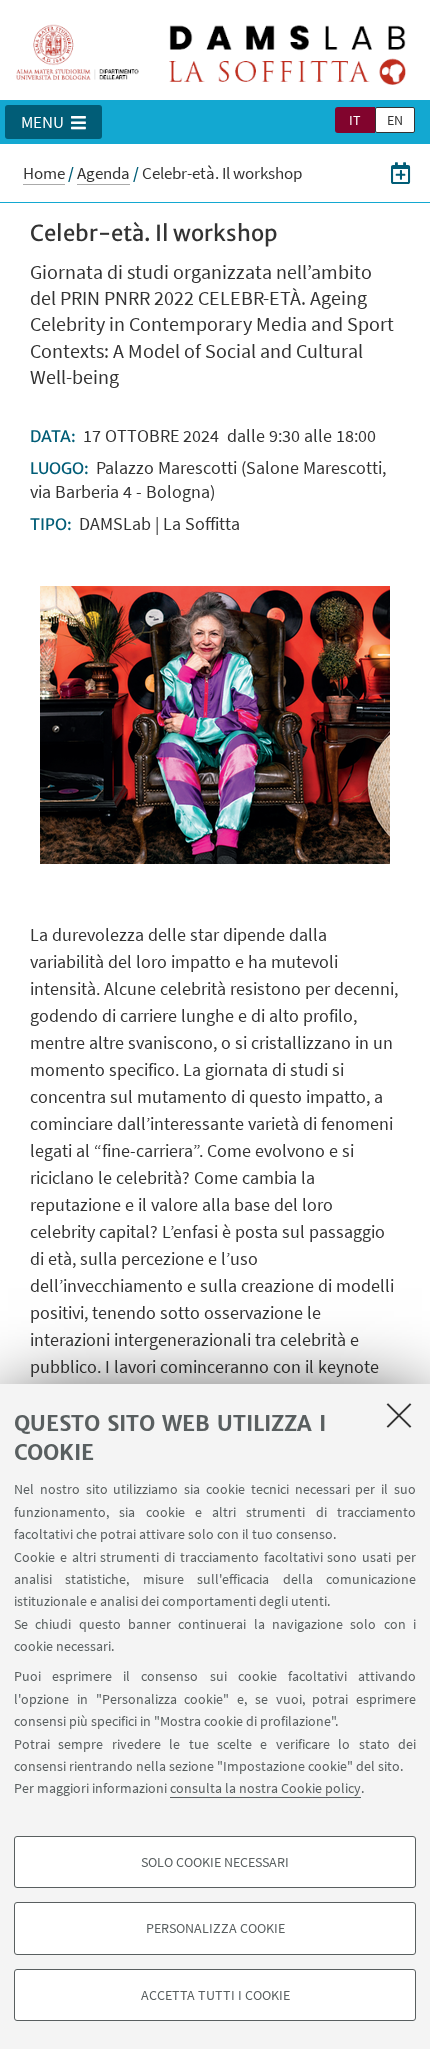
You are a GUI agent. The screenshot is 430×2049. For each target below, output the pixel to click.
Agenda (103, 173)
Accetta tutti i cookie (215, 1995)
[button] (53, 122)
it (355, 120)
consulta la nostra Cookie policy (265, 1788)
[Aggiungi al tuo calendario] (400, 173)
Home (44, 173)
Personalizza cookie (215, 1928)
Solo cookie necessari (215, 1862)
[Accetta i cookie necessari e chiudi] (399, 1415)
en (395, 120)
